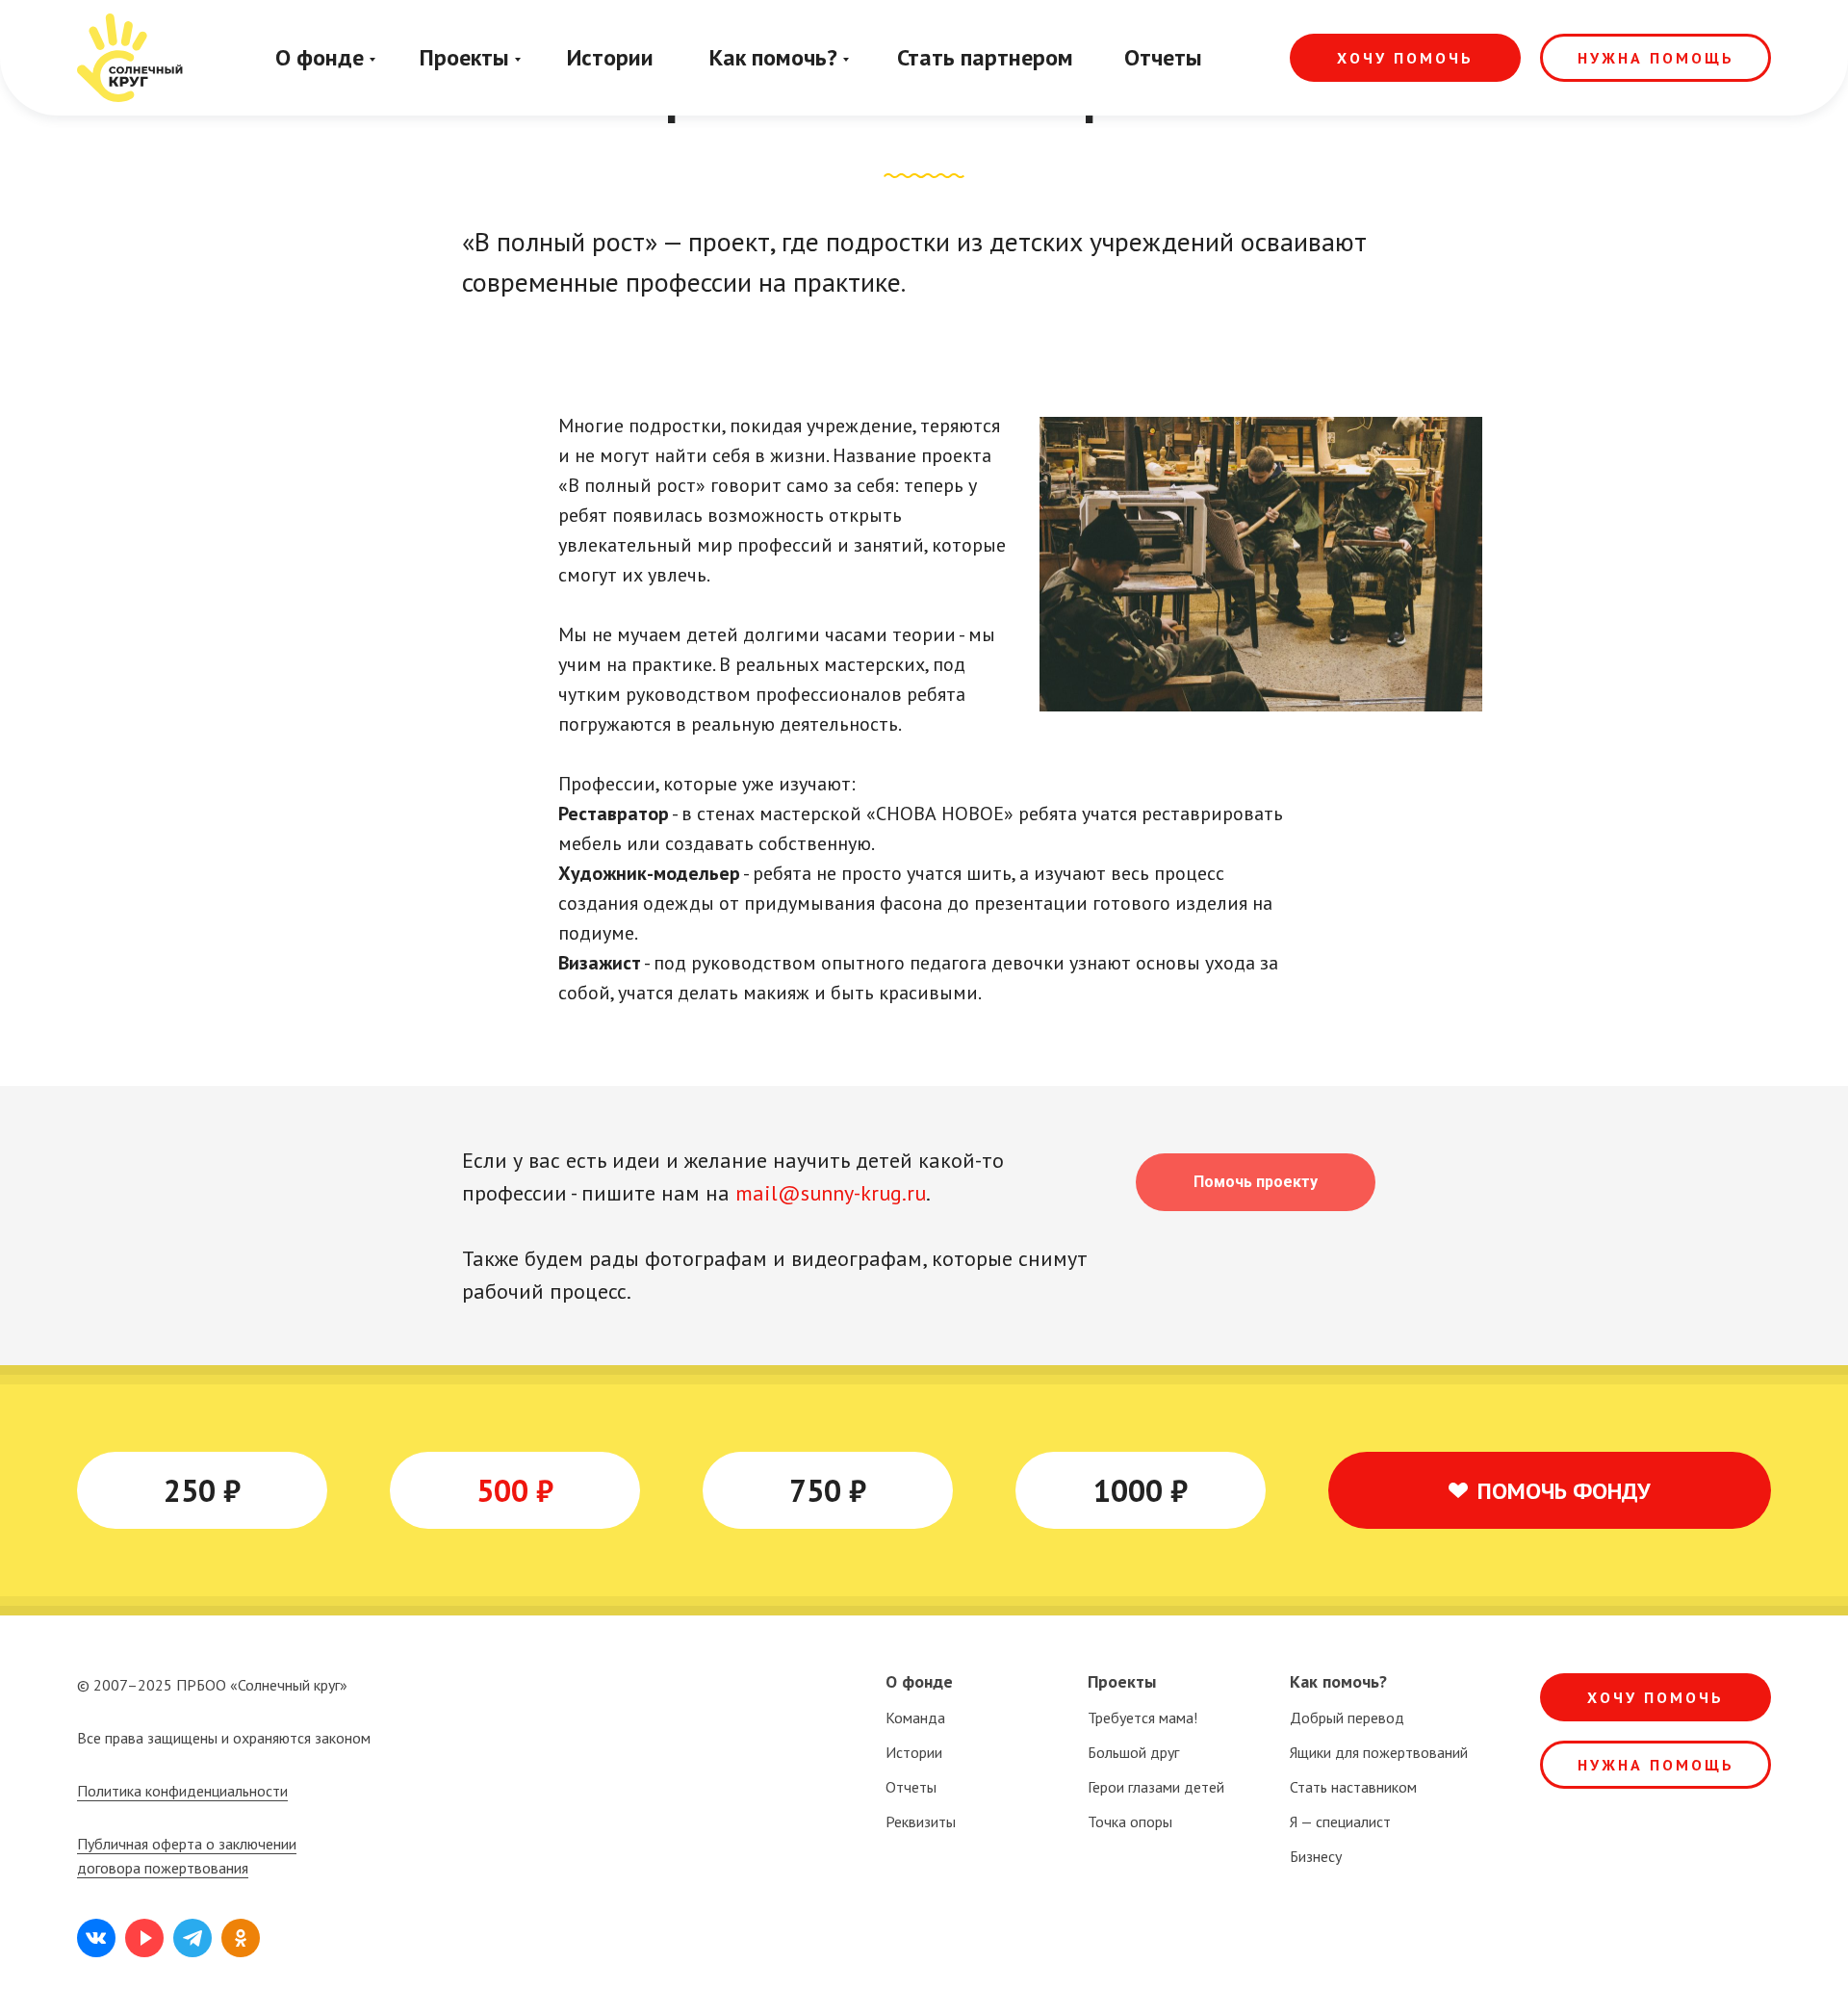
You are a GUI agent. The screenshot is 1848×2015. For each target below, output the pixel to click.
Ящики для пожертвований (1379, 1752)
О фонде (320, 57)
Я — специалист (1340, 1821)
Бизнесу (1316, 1856)
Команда (915, 1718)
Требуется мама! (1142, 1718)
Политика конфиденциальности (182, 1791)
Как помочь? (773, 57)
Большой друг (1133, 1752)
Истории (610, 57)
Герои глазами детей (1156, 1787)
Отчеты (1163, 57)
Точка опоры (1130, 1821)
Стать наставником (1353, 1787)
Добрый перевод (1347, 1718)
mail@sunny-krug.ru (831, 1193)
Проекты (464, 57)
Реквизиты (921, 1821)
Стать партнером (985, 57)
